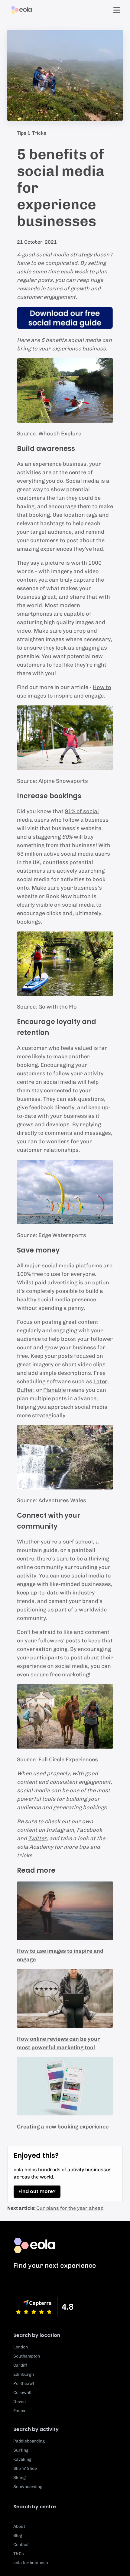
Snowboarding (28, 2487)
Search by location (37, 2335)
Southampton (27, 2356)
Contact (21, 2545)
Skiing (19, 2478)
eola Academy (35, 1847)
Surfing (21, 2450)
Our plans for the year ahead (70, 2208)
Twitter (37, 1838)
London (21, 2347)
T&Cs (19, 2554)
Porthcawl (24, 2383)
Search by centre (35, 2507)
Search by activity (36, 2429)
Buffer (25, 1390)
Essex (19, 2411)
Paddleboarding (29, 2441)
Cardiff (20, 2365)
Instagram (60, 1830)
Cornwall (22, 2393)
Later (100, 1381)
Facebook (89, 1830)
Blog (18, 2535)
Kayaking (22, 2459)
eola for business (31, 2563)
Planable (55, 1390)
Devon (19, 2402)
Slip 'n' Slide (25, 2468)
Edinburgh (24, 2374)
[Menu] (117, 10)
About (19, 2526)
